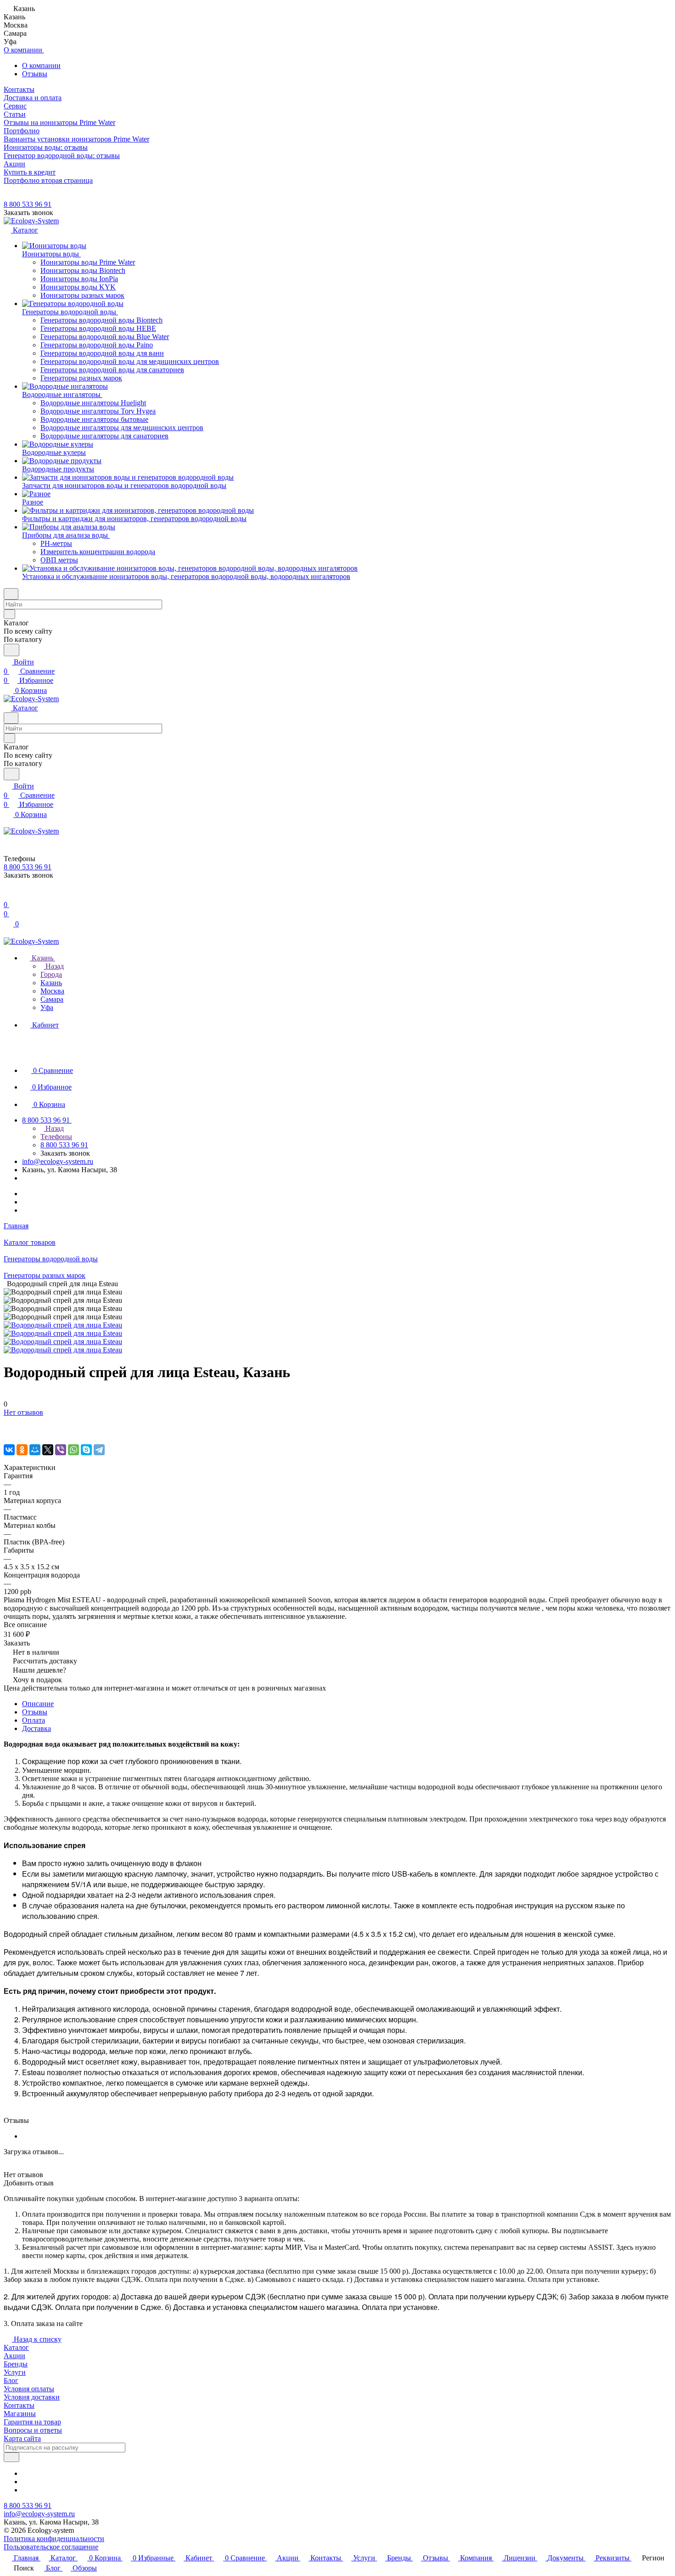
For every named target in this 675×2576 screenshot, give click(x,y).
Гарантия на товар (32, 2422)
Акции (14, 2356)
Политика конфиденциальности (54, 2539)
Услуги (15, 2372)
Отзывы (35, 74)
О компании (41, 65)
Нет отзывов (23, 1412)
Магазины (20, 2414)
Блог (11, 2380)
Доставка (37, 1728)
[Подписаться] (11, 2457)
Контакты (19, 2405)
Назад (54, 966)
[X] (48, 1450)
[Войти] (8, 895)
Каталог (16, 2347)
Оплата (34, 1720)
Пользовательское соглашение (51, 2547)
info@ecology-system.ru (58, 1161)
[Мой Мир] (35, 1450)
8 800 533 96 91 (28, 204)
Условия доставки (32, 2397)
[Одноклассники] (22, 1450)
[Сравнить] (8, 1431)
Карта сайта (22, 2438)
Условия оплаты (29, 2389)
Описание (38, 1704)
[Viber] (61, 1450)
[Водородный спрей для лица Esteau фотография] (63, 1325)
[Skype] (86, 1450)
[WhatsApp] (73, 1450)
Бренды (16, 2364)
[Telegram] (99, 1450)
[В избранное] (8, 1421)
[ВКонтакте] (9, 1450)
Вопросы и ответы (33, 2430)
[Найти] (11, 650)
